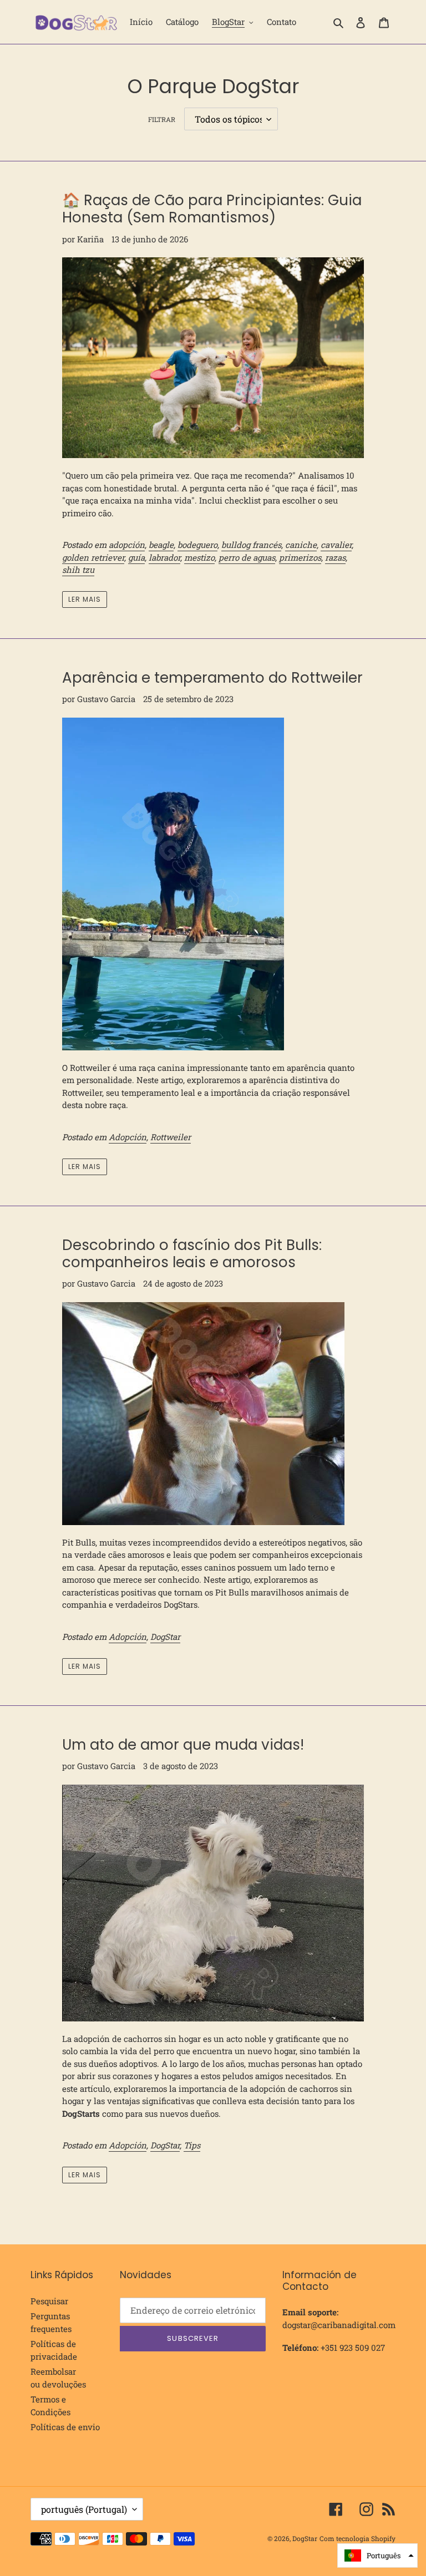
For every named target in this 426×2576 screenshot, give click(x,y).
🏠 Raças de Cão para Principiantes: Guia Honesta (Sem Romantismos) (212, 209)
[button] (377, 2555)
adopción (127, 545)
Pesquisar (49, 2301)
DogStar (165, 1637)
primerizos (300, 557)
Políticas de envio (65, 2427)
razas (335, 557)
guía (136, 557)
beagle (161, 545)
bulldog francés (251, 545)
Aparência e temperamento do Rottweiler (212, 678)
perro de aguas (247, 557)
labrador (164, 557)
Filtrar (162, 119)
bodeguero (197, 545)
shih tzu (78, 570)
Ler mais (85, 599)
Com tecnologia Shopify (357, 2538)
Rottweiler (171, 1137)
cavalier (336, 545)
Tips (192, 2145)
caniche (301, 545)
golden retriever (93, 557)
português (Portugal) (84, 2509)
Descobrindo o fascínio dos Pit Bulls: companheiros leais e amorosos (192, 1254)
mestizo (199, 557)
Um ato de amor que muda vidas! (183, 1745)
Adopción (128, 1137)
